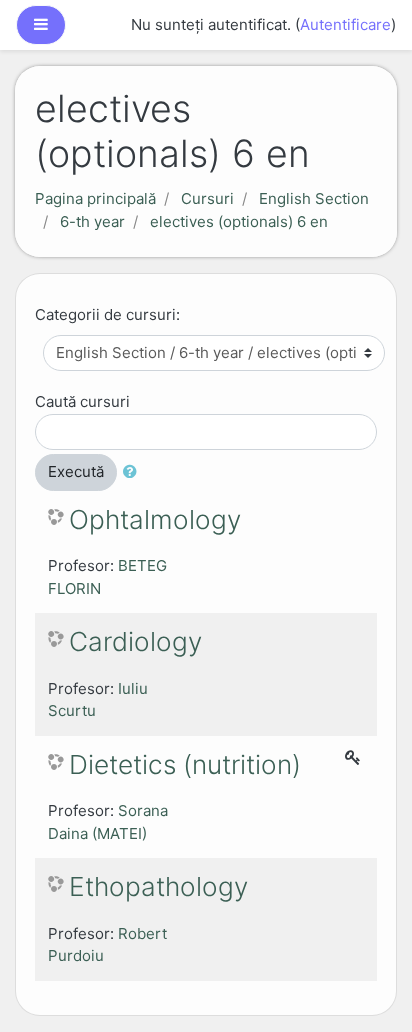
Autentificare (345, 24)
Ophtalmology (155, 519)
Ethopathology (158, 886)
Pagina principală (95, 198)
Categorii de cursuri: (107, 314)
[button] (134, 472)
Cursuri (207, 198)
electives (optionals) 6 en (239, 221)
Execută (76, 471)
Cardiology (135, 641)
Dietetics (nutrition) (185, 764)
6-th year (92, 221)
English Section (314, 198)
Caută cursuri (82, 401)
